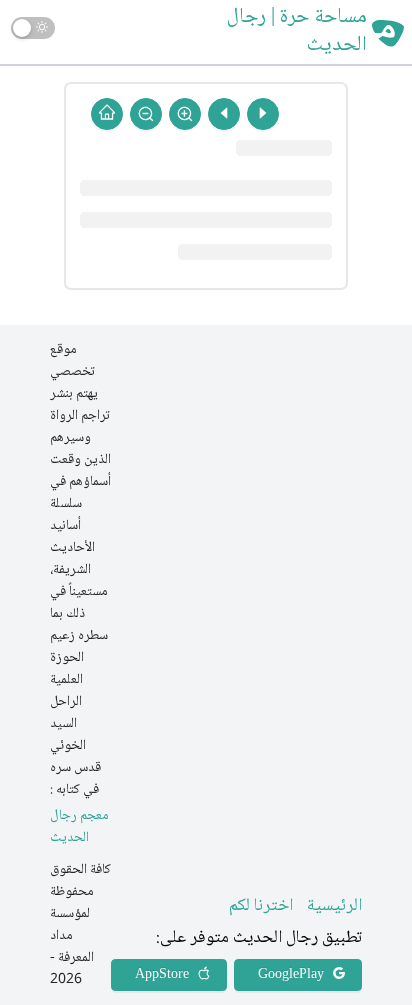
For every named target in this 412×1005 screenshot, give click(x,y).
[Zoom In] (185, 114)
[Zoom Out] (146, 114)
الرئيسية (334, 906)
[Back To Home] (107, 114)
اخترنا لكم (261, 906)
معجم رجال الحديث (79, 827)
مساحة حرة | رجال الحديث (297, 32)
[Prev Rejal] (263, 114)
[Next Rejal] (224, 114)
